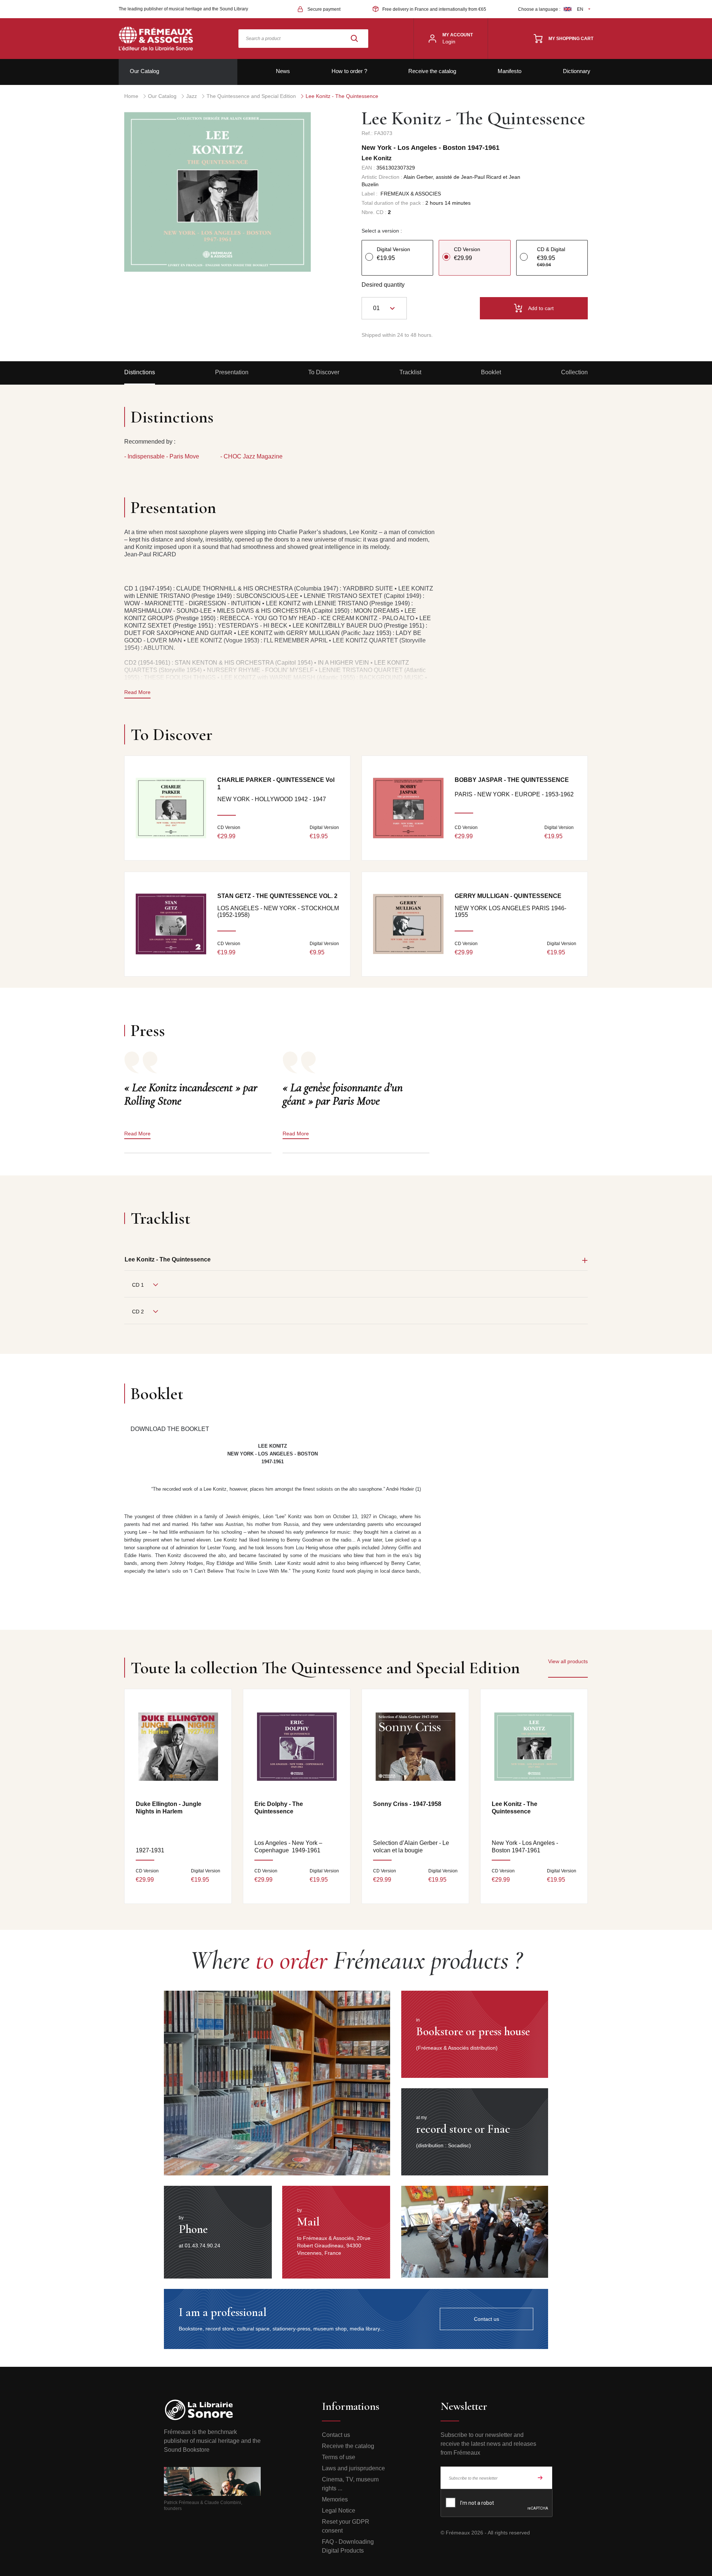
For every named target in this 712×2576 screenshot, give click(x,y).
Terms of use (339, 2457)
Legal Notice (339, 2511)
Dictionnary (577, 71)
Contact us (336, 2435)
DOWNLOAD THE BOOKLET (170, 1429)
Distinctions (140, 372)
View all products (568, 1661)
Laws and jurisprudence (353, 2468)
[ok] (540, 2478)
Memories (335, 2499)
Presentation (232, 372)
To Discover (324, 372)
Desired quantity (383, 285)
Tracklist (410, 372)
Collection (574, 372)
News (283, 71)
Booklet (491, 372)
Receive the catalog (432, 71)
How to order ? (349, 71)
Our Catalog (144, 71)
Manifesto (510, 71)
